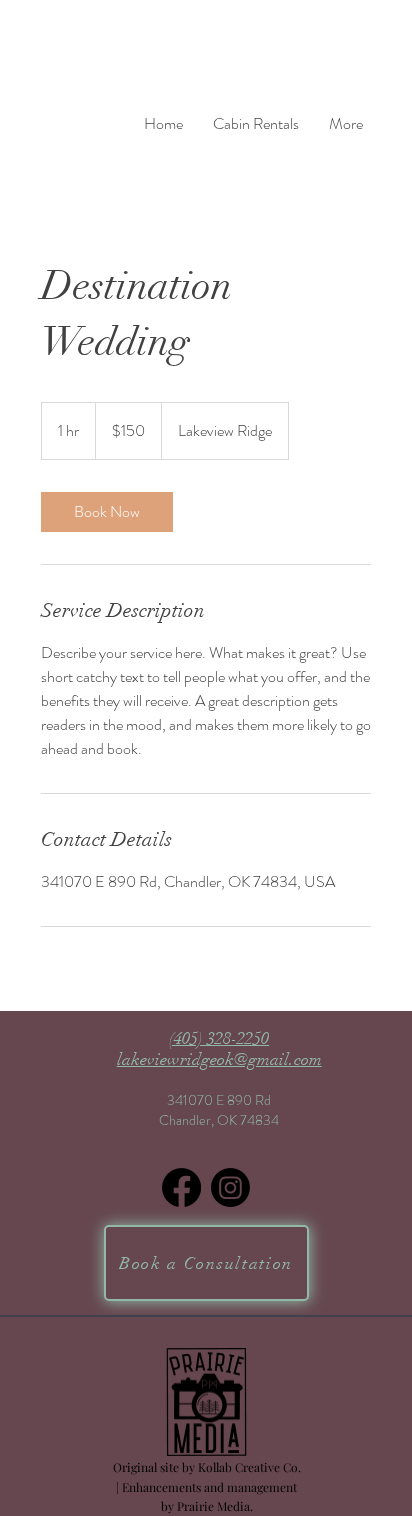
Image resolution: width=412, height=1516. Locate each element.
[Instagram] (230, 1187)
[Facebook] (181, 1187)
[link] (107, 512)
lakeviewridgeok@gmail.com (219, 1059)
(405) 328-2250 (219, 1038)
